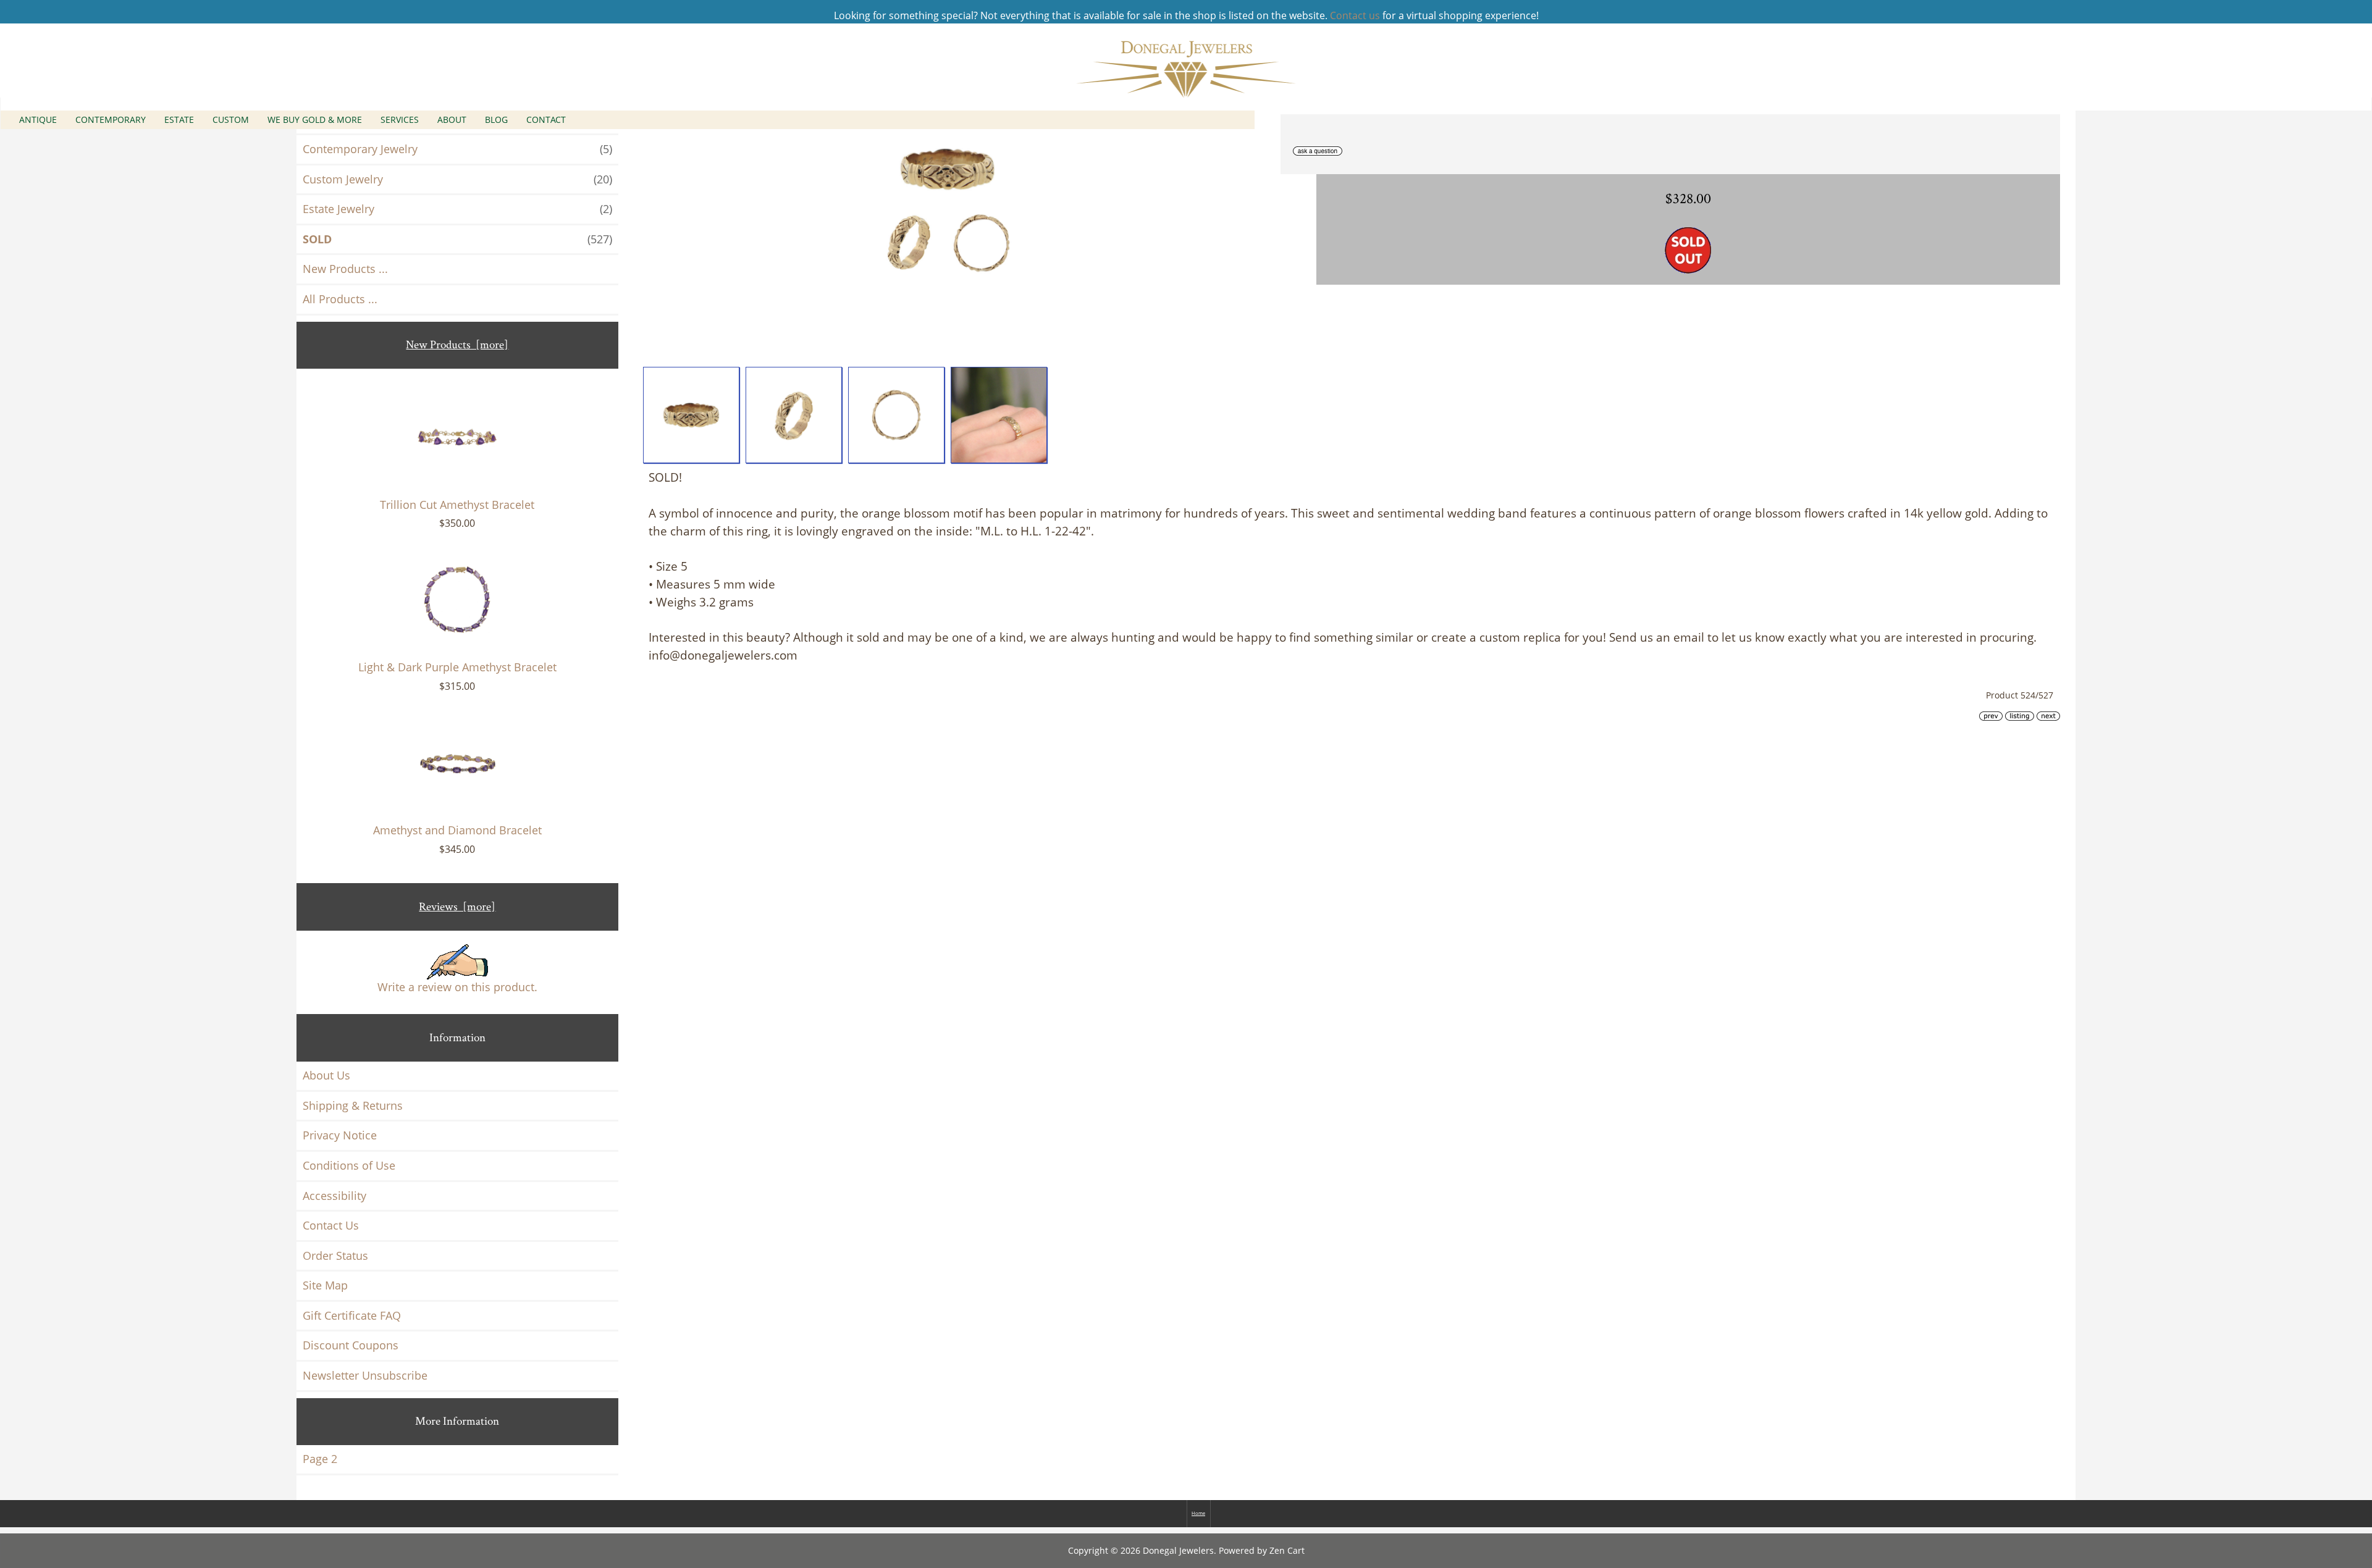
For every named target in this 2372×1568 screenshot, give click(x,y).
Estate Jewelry (457, 209)
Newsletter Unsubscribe (365, 1375)
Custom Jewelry (457, 179)
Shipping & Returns (353, 1105)
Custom (231, 119)
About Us (326, 1075)
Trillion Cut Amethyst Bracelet (457, 505)
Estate (179, 119)
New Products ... (345, 269)
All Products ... (340, 299)
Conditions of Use (349, 1165)
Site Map (325, 1285)
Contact (546, 119)
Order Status (335, 1256)
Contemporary (111, 119)
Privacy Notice (340, 1135)
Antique (38, 119)
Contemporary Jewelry (457, 149)
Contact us (1355, 15)
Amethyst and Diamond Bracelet (457, 830)
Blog (496, 119)
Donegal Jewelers (1178, 1550)
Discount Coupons (351, 1345)
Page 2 (320, 1459)
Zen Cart (1287, 1550)
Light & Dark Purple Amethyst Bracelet (457, 667)
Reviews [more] (457, 907)
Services (400, 119)
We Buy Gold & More (315, 119)
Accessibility (334, 1196)
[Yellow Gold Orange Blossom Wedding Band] (691, 415)
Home (1198, 1513)
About (452, 119)
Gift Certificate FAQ (352, 1315)
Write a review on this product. (457, 987)
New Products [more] (457, 345)
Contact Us (331, 1225)
